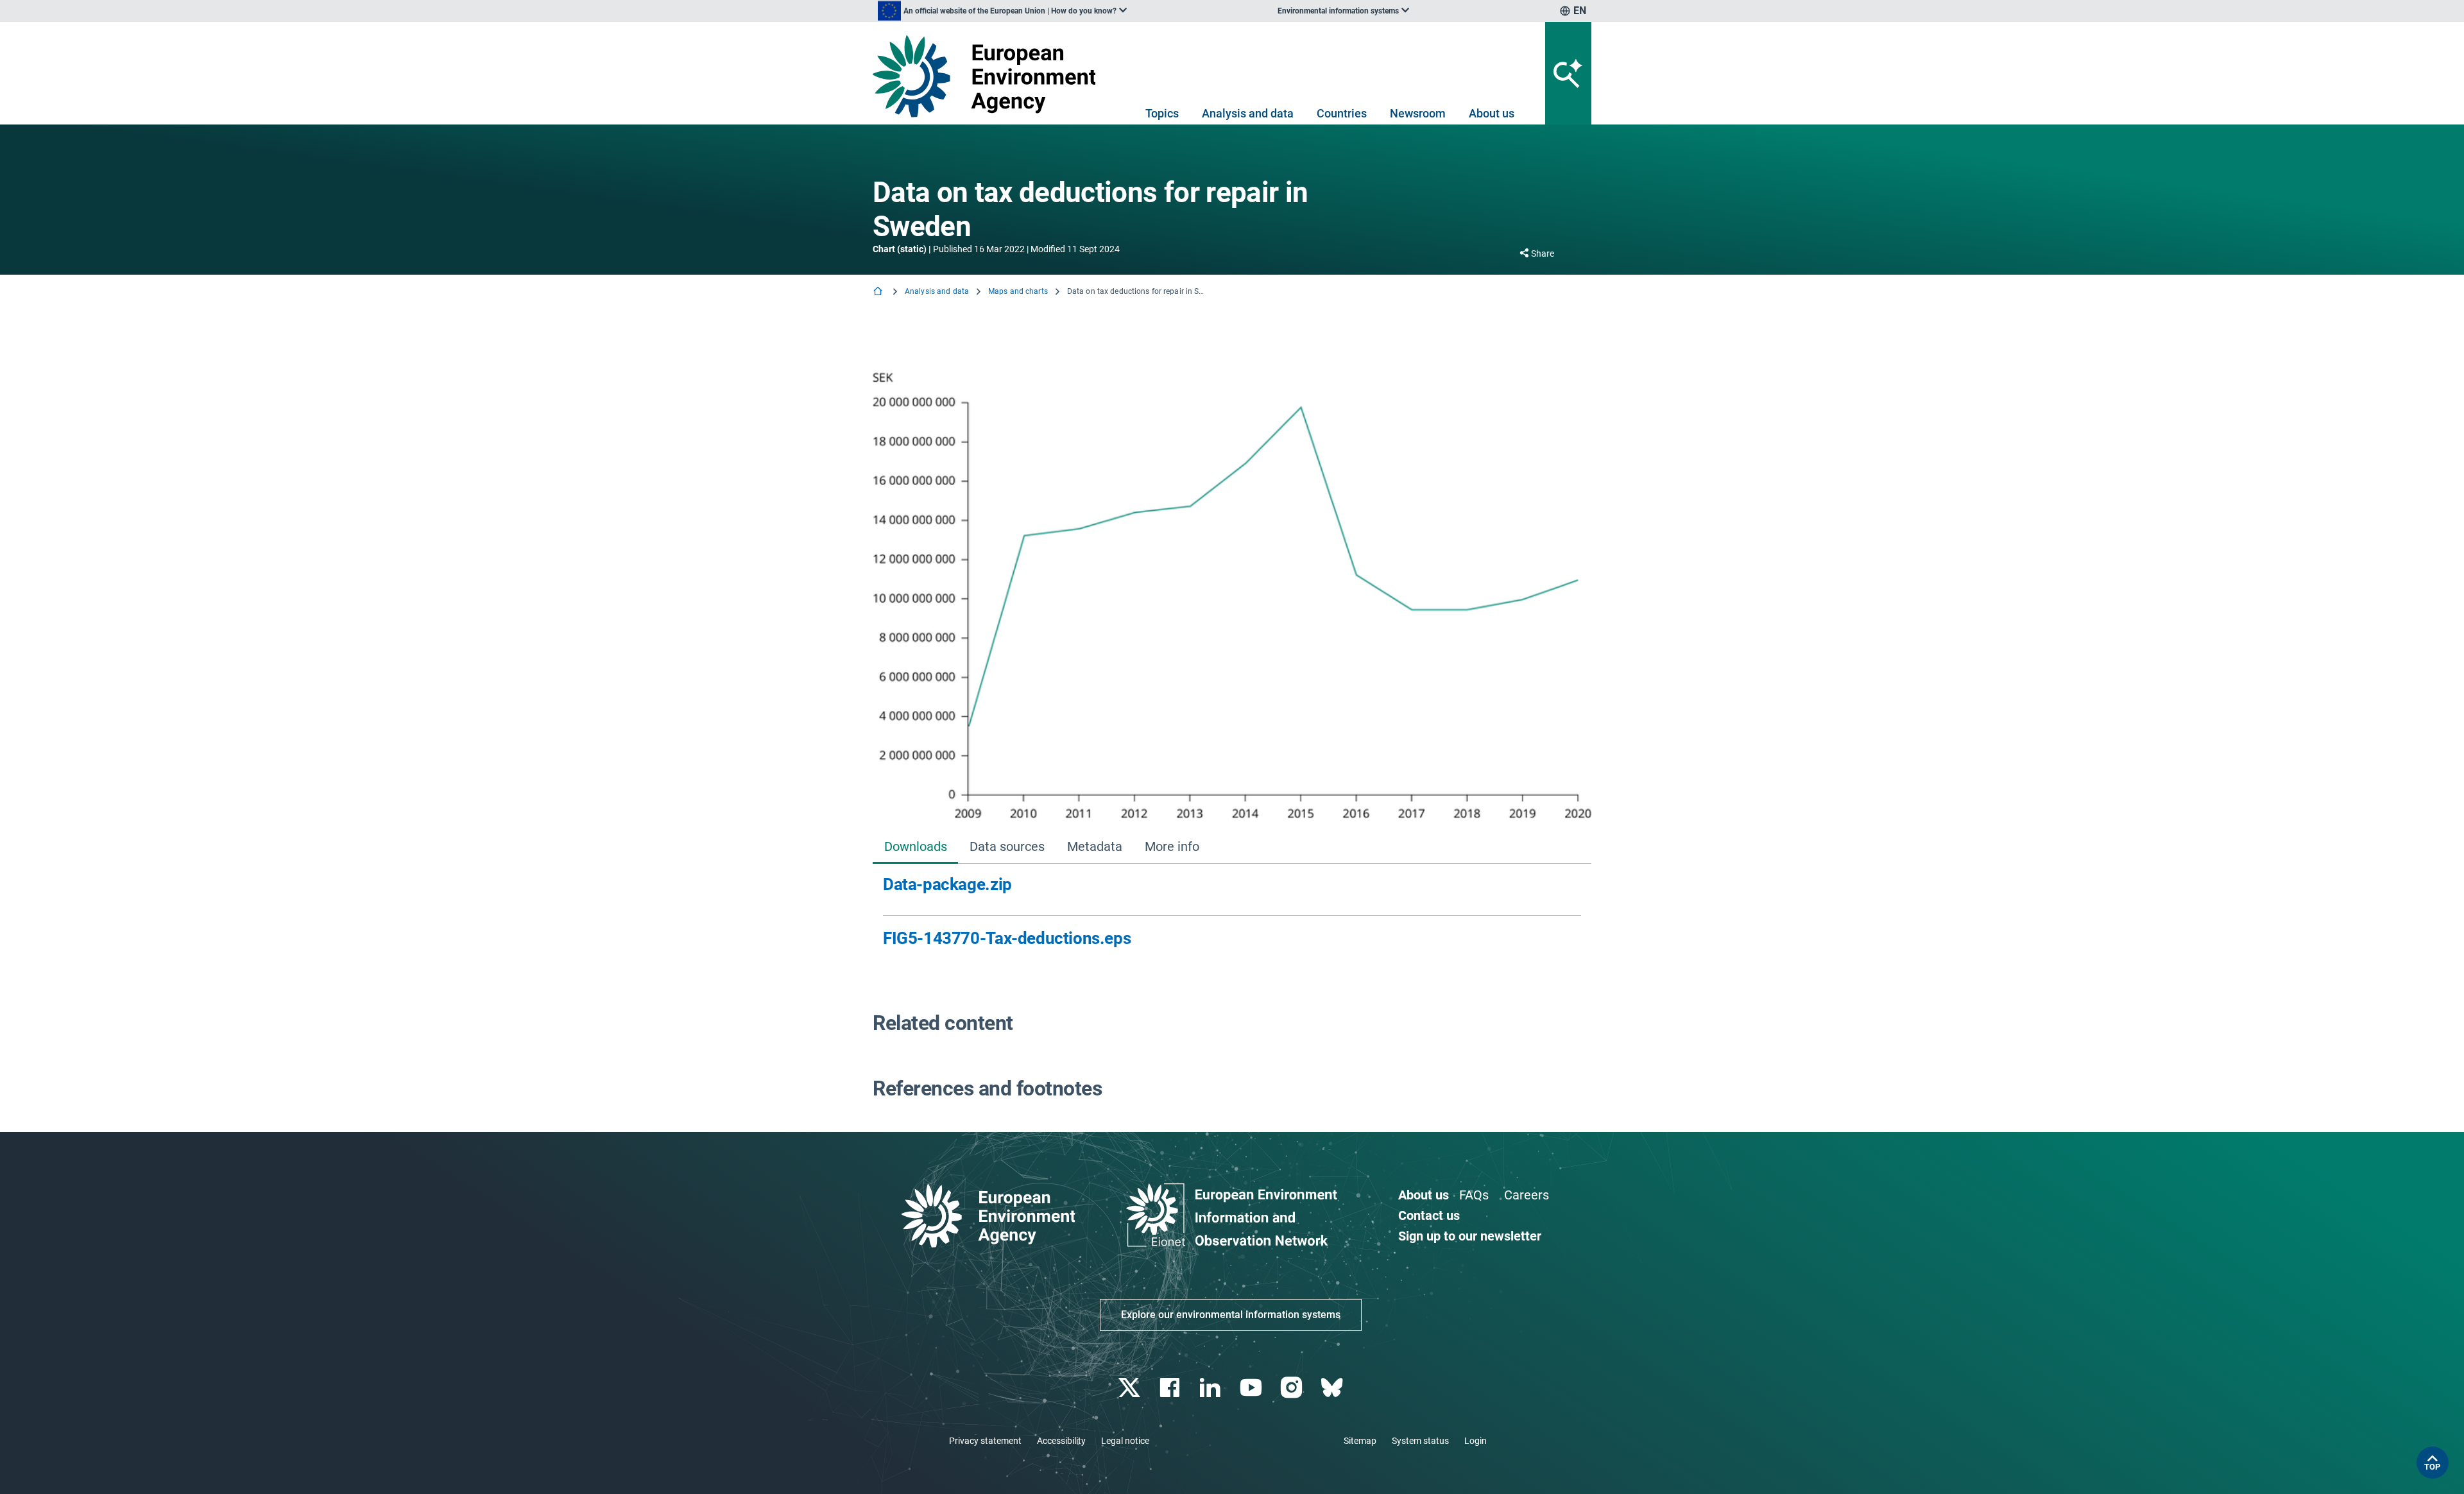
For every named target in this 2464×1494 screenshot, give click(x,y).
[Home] (879, 292)
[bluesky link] (1333, 1388)
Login (1476, 1441)
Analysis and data (1248, 113)
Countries (1342, 113)
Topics (1162, 113)
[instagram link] (1293, 1388)
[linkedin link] (1212, 1388)
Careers (1527, 1195)
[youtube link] (1252, 1388)
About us (1492, 113)
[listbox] (1002, 11)
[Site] (989, 76)
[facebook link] (1171, 1388)
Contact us (1429, 1215)
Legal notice (1125, 1441)
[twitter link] (1130, 1388)
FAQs (1474, 1195)
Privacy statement (985, 1441)
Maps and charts (1018, 291)
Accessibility (1061, 1441)
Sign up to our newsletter (1470, 1236)
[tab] (915, 847)
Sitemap (1360, 1441)
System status (1420, 1441)
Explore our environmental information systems (1231, 1315)
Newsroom (1418, 113)
